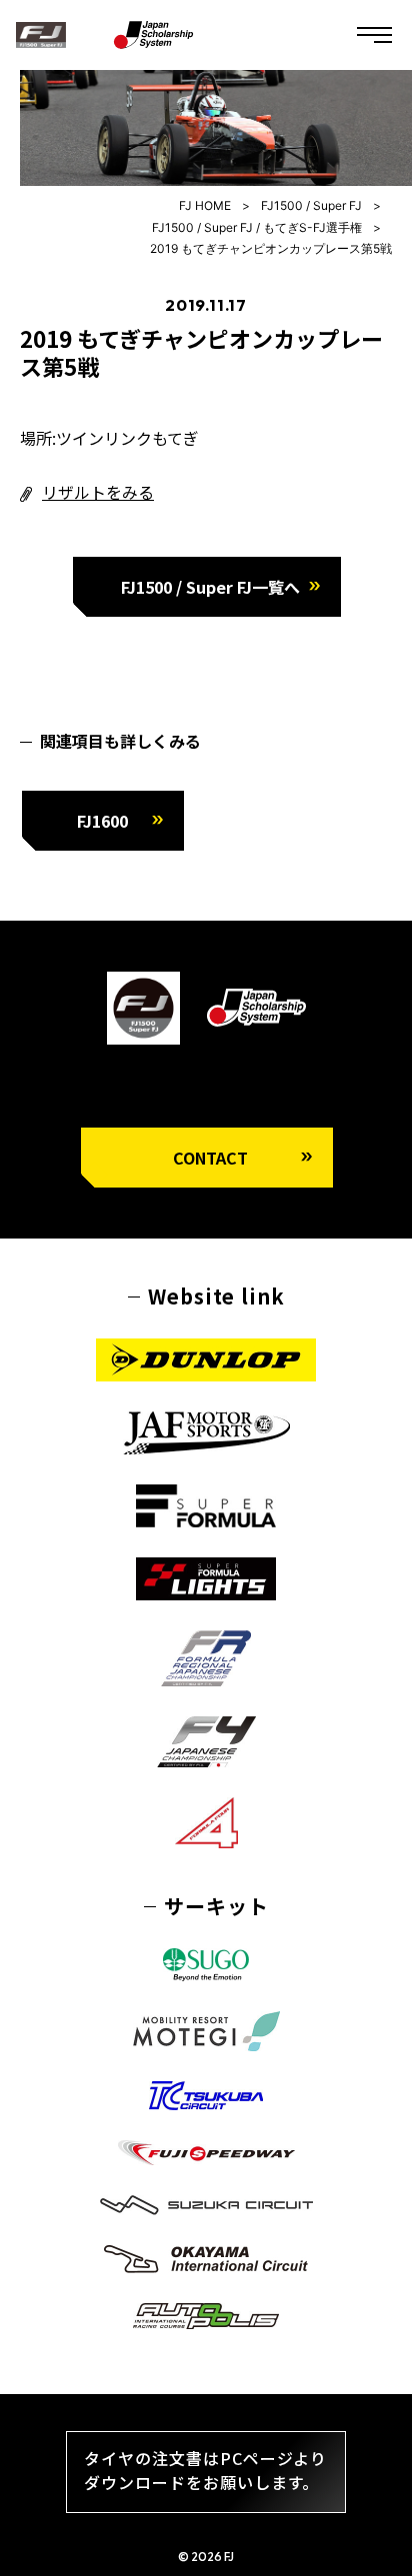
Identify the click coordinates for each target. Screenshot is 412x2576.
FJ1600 (102, 821)
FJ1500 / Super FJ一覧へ (210, 587)
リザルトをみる (98, 492)
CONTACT (210, 1158)
